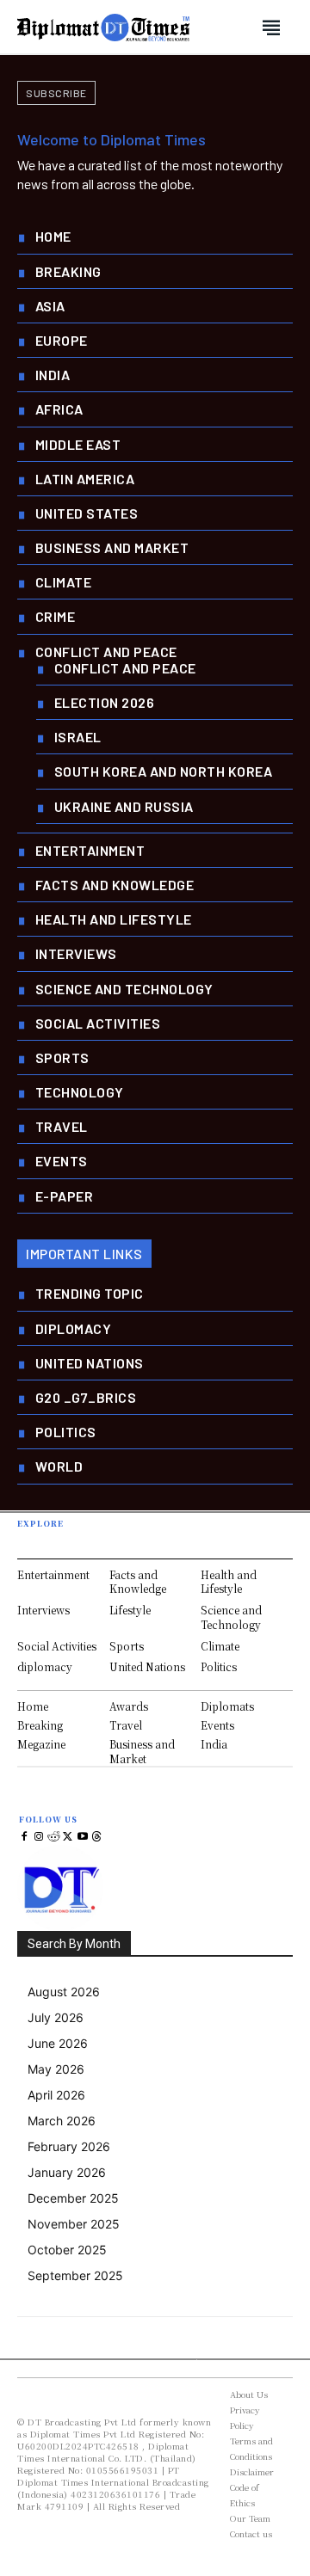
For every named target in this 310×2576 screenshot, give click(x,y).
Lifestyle (130, 1610)
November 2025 (74, 2224)
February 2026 (69, 2146)
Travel (126, 1725)
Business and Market (142, 1751)
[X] (68, 1838)
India (214, 1744)
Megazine (41, 1744)
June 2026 (58, 2043)
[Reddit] (54, 1838)
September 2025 (75, 2275)
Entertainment (53, 1574)
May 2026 (56, 2069)
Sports (127, 1646)
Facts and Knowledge (138, 1582)
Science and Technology (231, 1617)
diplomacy (45, 1666)
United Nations (147, 1666)
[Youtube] (82, 1838)
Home (33, 1706)
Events (217, 1725)
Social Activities (57, 1646)
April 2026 (56, 2095)
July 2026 (56, 2017)
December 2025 (73, 2198)
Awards (129, 1706)
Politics (219, 1666)
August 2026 (64, 1992)
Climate (220, 1646)
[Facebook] (25, 1838)
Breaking (40, 1725)
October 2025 (67, 2250)
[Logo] (103, 28)
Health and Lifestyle (229, 1582)
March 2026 (62, 2121)
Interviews (43, 1610)
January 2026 (67, 2172)
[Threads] (97, 1838)
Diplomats (227, 1706)
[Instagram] (39, 1838)
